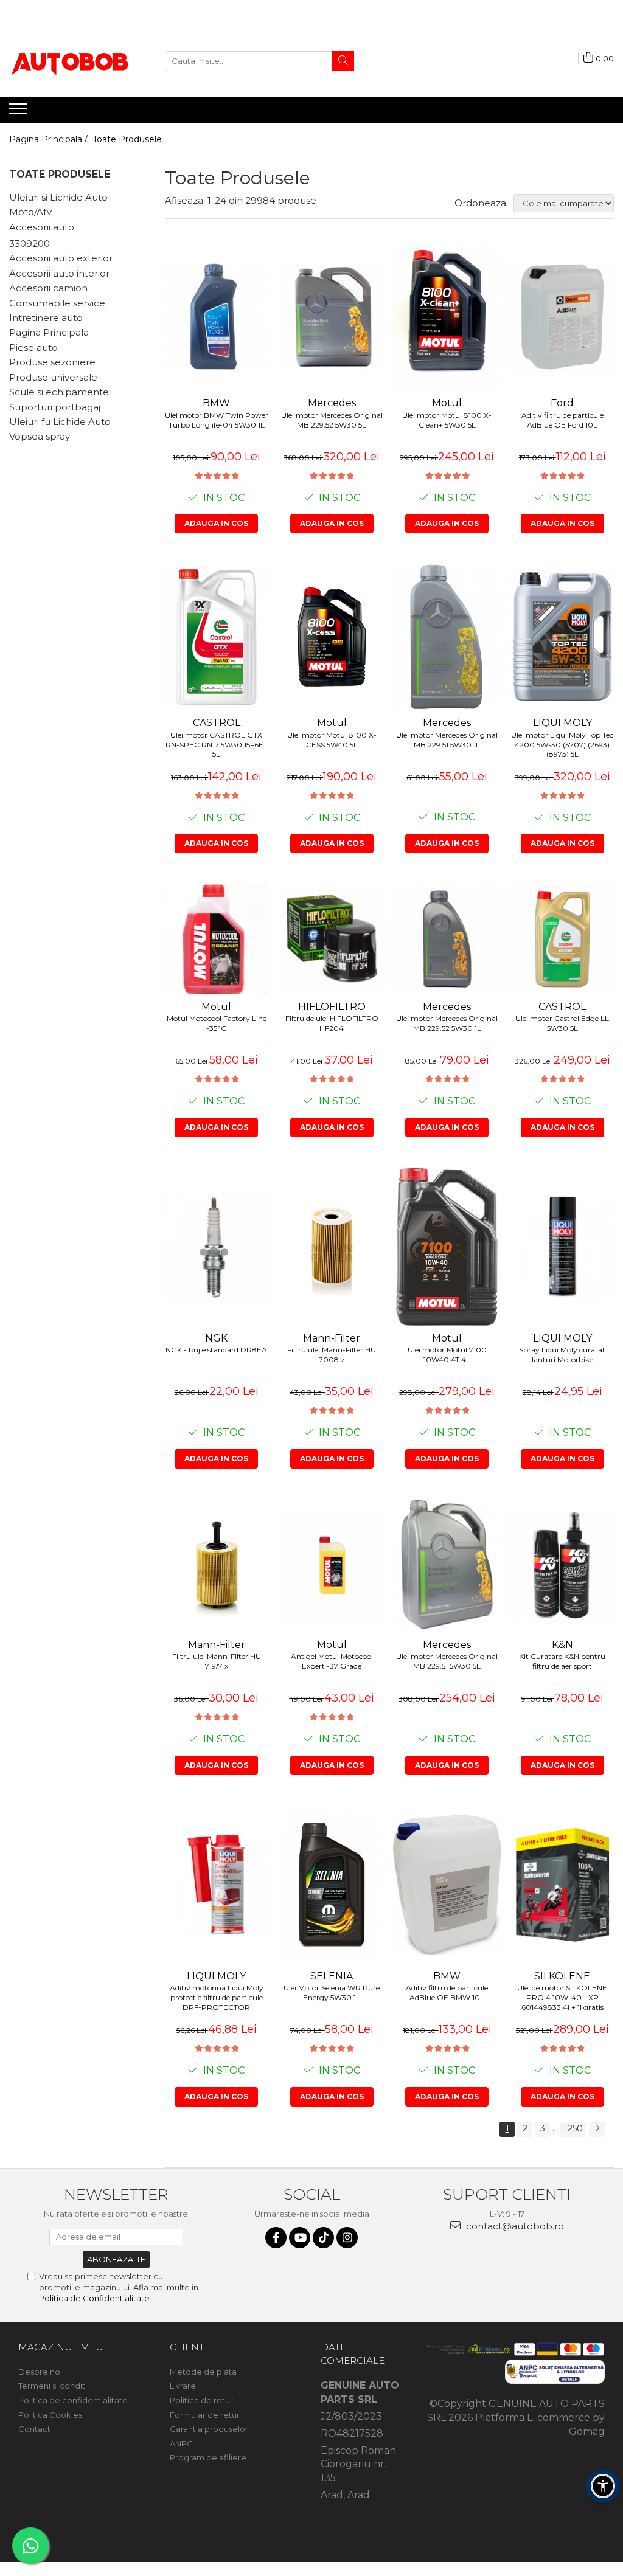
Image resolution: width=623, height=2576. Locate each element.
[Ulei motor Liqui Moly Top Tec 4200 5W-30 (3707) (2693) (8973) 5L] (563, 637)
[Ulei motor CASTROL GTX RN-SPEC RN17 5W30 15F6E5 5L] (217, 637)
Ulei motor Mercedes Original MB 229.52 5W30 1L (447, 1023)
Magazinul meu (61, 2347)
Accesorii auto (42, 227)
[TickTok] (323, 2238)
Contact (34, 2429)
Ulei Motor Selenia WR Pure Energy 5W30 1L (332, 1993)
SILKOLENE (562, 1976)
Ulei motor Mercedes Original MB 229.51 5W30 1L (447, 740)
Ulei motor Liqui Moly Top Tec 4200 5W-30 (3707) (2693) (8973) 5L (562, 744)
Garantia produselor (209, 2429)
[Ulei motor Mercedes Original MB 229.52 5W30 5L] (332, 317)
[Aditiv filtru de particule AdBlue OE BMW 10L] (447, 1885)
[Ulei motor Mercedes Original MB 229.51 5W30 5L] (447, 1566)
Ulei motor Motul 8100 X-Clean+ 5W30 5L (447, 420)
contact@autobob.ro (514, 2226)
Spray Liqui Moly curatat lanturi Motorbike (562, 1355)
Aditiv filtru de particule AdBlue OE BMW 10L (447, 1993)
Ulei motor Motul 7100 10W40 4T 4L (447, 1355)
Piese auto (33, 348)
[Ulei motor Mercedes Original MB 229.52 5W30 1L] (447, 939)
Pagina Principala (49, 332)
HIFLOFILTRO (332, 1007)
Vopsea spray (40, 436)
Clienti (189, 2347)
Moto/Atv (30, 212)
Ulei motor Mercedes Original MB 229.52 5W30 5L (332, 420)
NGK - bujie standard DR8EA (216, 1350)
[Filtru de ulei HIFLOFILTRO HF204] (332, 939)
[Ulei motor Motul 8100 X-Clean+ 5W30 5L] (447, 317)
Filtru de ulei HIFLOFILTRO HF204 (332, 1023)
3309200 (30, 244)
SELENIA (332, 1976)
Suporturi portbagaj (55, 407)
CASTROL (217, 723)
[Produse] (20, 113)
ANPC (181, 2443)
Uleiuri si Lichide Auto (58, 197)
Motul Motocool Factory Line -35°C (217, 1023)
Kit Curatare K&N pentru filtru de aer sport (562, 1661)
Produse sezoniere (52, 362)
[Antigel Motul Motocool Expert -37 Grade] (332, 1565)
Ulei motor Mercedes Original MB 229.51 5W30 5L (447, 1661)
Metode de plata (203, 2372)
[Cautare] (343, 61)
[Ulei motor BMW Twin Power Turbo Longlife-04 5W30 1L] (217, 317)
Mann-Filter (332, 1338)
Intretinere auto (46, 318)
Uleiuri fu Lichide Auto (60, 422)
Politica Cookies (50, 2415)
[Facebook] (276, 2238)
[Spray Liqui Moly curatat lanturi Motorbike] (563, 1247)
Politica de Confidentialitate (94, 2298)
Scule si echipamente (59, 392)
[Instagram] (347, 2238)
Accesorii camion (48, 288)
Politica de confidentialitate (73, 2400)
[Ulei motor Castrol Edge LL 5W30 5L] (563, 939)
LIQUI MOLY (562, 723)
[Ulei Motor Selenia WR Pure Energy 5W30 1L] (332, 1885)
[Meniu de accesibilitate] (603, 2486)
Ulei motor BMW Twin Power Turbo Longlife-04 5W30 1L (217, 420)
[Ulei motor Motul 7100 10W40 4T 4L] (447, 1247)
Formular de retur (205, 2415)
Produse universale (53, 377)
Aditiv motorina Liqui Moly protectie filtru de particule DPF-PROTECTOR (217, 1996)
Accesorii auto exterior (61, 258)
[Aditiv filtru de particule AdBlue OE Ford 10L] (563, 317)
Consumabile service (57, 303)
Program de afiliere (208, 2457)
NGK (216, 1338)
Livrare (183, 2386)
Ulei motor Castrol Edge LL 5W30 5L (562, 1023)
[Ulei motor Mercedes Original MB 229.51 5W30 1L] (447, 637)
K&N (562, 1645)
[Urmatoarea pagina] (597, 2129)
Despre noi (40, 2372)
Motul (447, 403)
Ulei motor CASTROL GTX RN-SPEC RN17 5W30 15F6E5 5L (216, 744)
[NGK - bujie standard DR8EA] (217, 1247)
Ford (562, 403)
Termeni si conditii (54, 2386)
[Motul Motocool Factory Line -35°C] (217, 939)
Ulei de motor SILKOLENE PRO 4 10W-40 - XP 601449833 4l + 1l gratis (562, 1996)
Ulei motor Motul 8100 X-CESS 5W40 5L (332, 740)
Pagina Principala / (50, 139)
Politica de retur (201, 2400)
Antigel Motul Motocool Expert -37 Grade (332, 1661)
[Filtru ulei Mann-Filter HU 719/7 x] (217, 1565)
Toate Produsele (127, 139)
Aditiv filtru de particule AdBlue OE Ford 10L (562, 420)
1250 (573, 2128)
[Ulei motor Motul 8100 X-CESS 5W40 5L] (332, 637)
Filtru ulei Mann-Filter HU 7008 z (332, 1355)
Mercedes (332, 403)
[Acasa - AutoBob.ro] (70, 61)
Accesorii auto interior (59, 273)
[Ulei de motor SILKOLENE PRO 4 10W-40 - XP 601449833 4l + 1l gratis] (563, 1885)
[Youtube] (300, 2238)
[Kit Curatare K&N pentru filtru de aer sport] (563, 1565)
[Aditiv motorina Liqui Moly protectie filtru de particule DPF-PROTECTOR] (217, 1885)
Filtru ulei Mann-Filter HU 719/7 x (217, 1661)
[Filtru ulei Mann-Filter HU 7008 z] (332, 1247)
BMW (216, 403)
